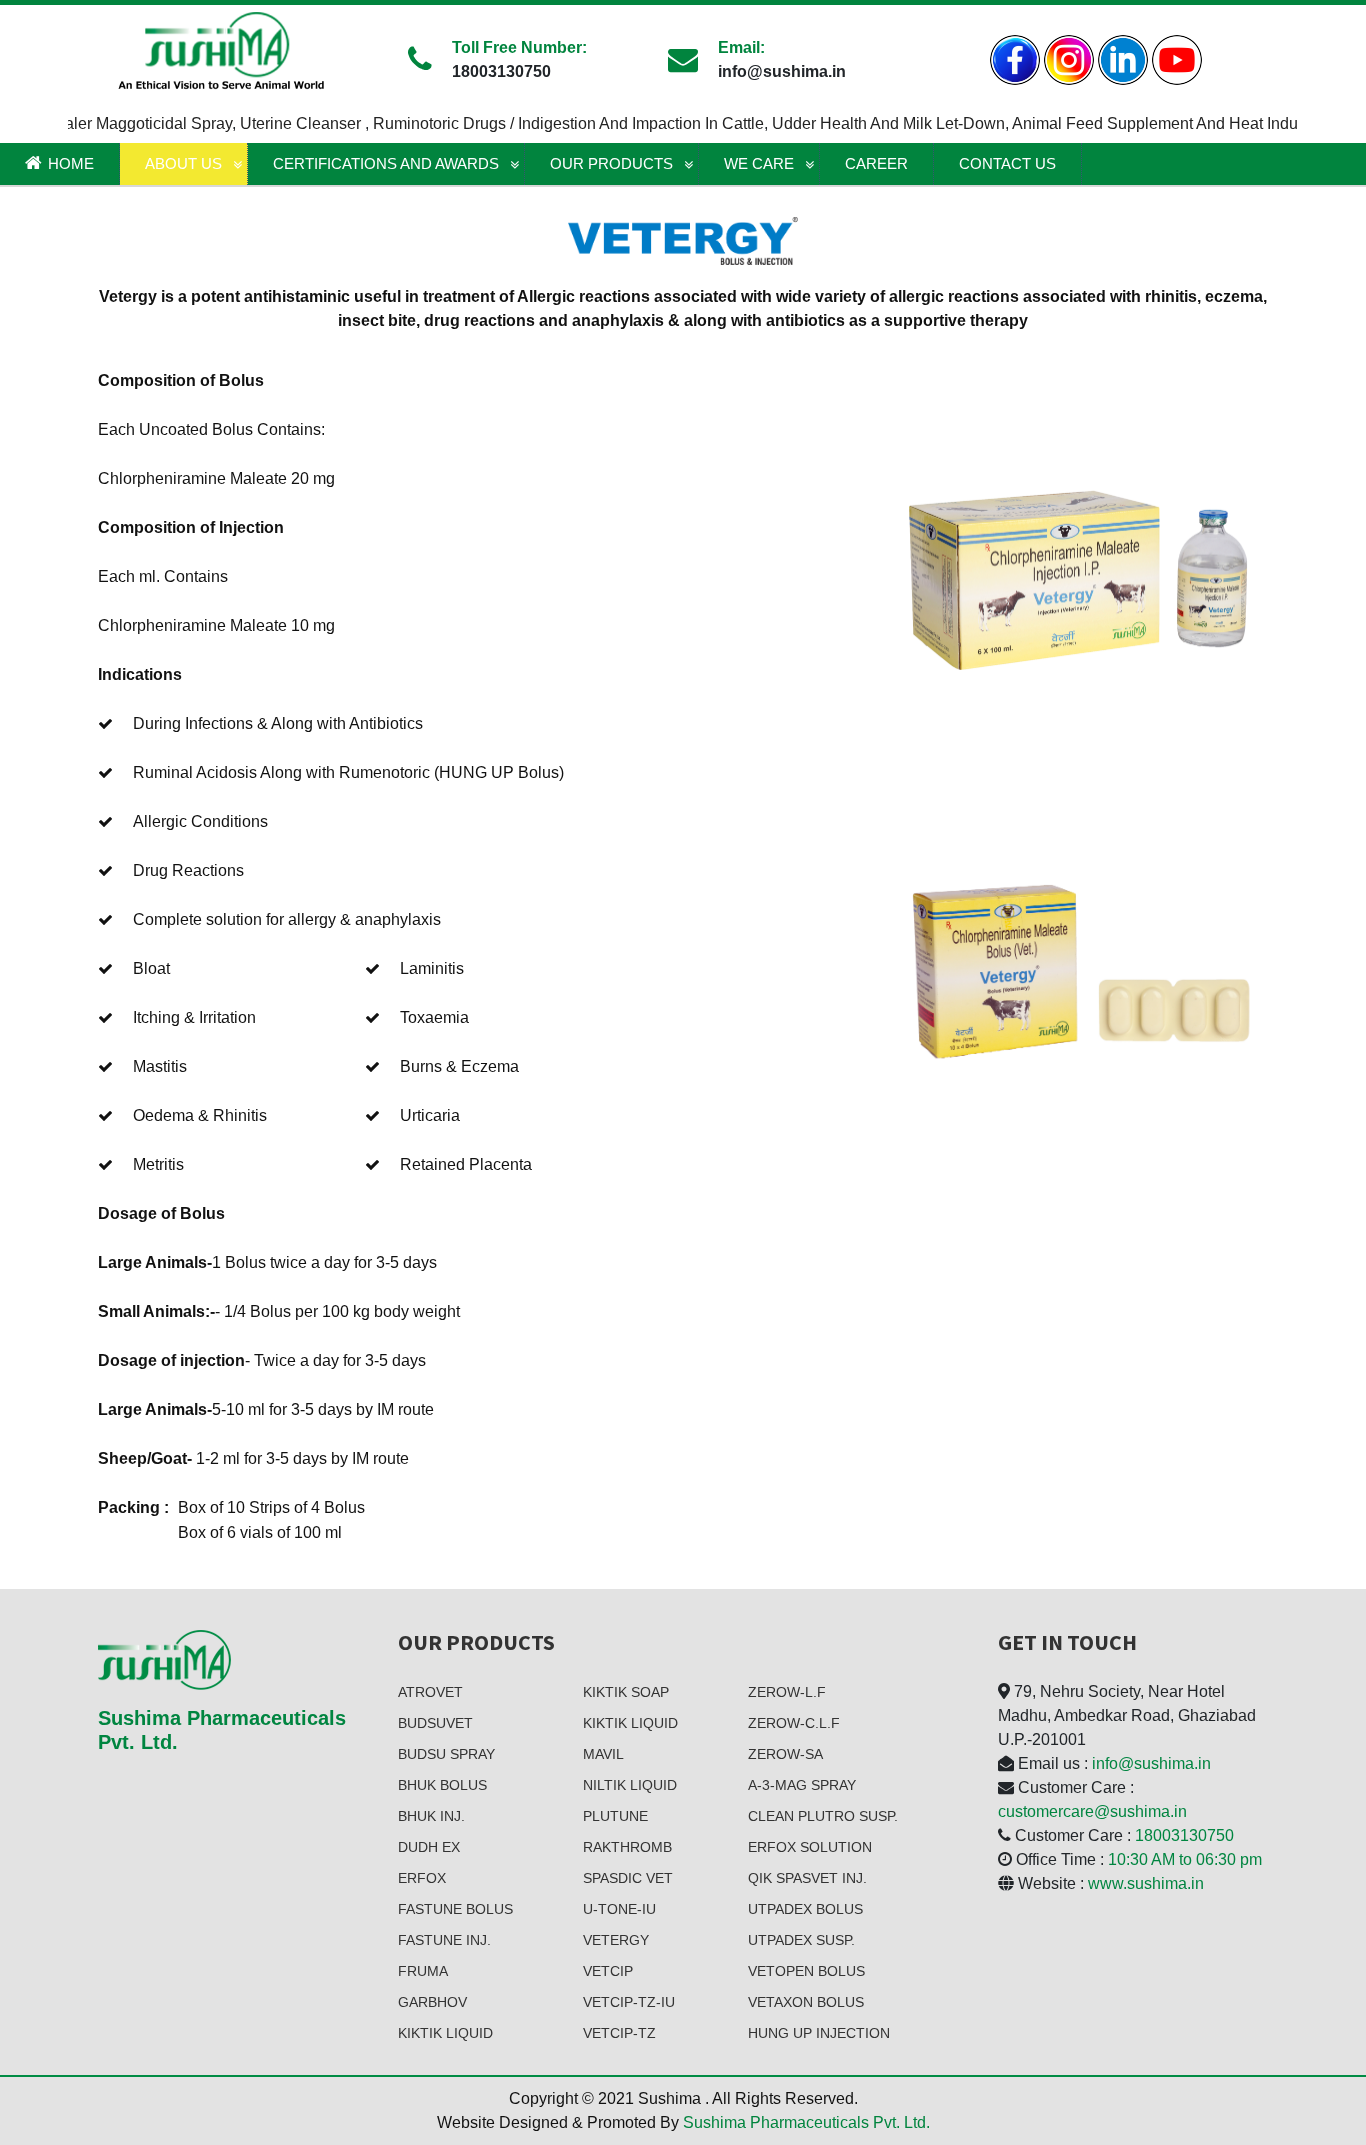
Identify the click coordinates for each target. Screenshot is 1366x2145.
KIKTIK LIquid (445, 2033)
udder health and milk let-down (857, 123)
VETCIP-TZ (619, 2033)
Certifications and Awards (386, 163)
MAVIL (603, 1754)
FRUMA (423, 1971)
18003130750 (1184, 1835)
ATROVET (430, 1692)
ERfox (422, 1878)
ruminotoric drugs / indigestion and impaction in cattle (537, 123)
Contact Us (1007, 163)
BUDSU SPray (446, 1754)
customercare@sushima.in (1092, 1811)
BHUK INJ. (431, 1816)
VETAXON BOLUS (806, 2002)
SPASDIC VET (628, 1878)
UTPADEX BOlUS (805, 1909)
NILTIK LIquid (630, 1785)
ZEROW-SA (785, 1754)
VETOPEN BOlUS (806, 1971)
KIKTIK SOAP (626, 1692)
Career (876, 163)
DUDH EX (429, 1847)
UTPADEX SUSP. (801, 1940)
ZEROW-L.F (787, 1692)
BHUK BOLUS (442, 1785)
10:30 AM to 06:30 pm (1185, 1859)
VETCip (608, 1971)
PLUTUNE (615, 1816)
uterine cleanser (271, 123)
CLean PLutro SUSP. (823, 1816)
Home (71, 163)
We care (759, 163)
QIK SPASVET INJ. (807, 1878)
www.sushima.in (1146, 1883)
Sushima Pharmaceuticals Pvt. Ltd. (806, 2122)
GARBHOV (432, 2002)
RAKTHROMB (627, 1847)
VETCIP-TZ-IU (629, 2002)
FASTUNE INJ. (444, 1940)
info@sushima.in (1151, 1763)
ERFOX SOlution (810, 1847)
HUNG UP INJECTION (819, 2033)
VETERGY (616, 1940)
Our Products (611, 163)
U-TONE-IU (619, 1909)
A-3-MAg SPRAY (802, 1785)
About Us (183, 163)
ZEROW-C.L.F (794, 1723)
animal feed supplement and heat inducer (1134, 123)
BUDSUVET (435, 1723)
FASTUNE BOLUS (455, 1909)
